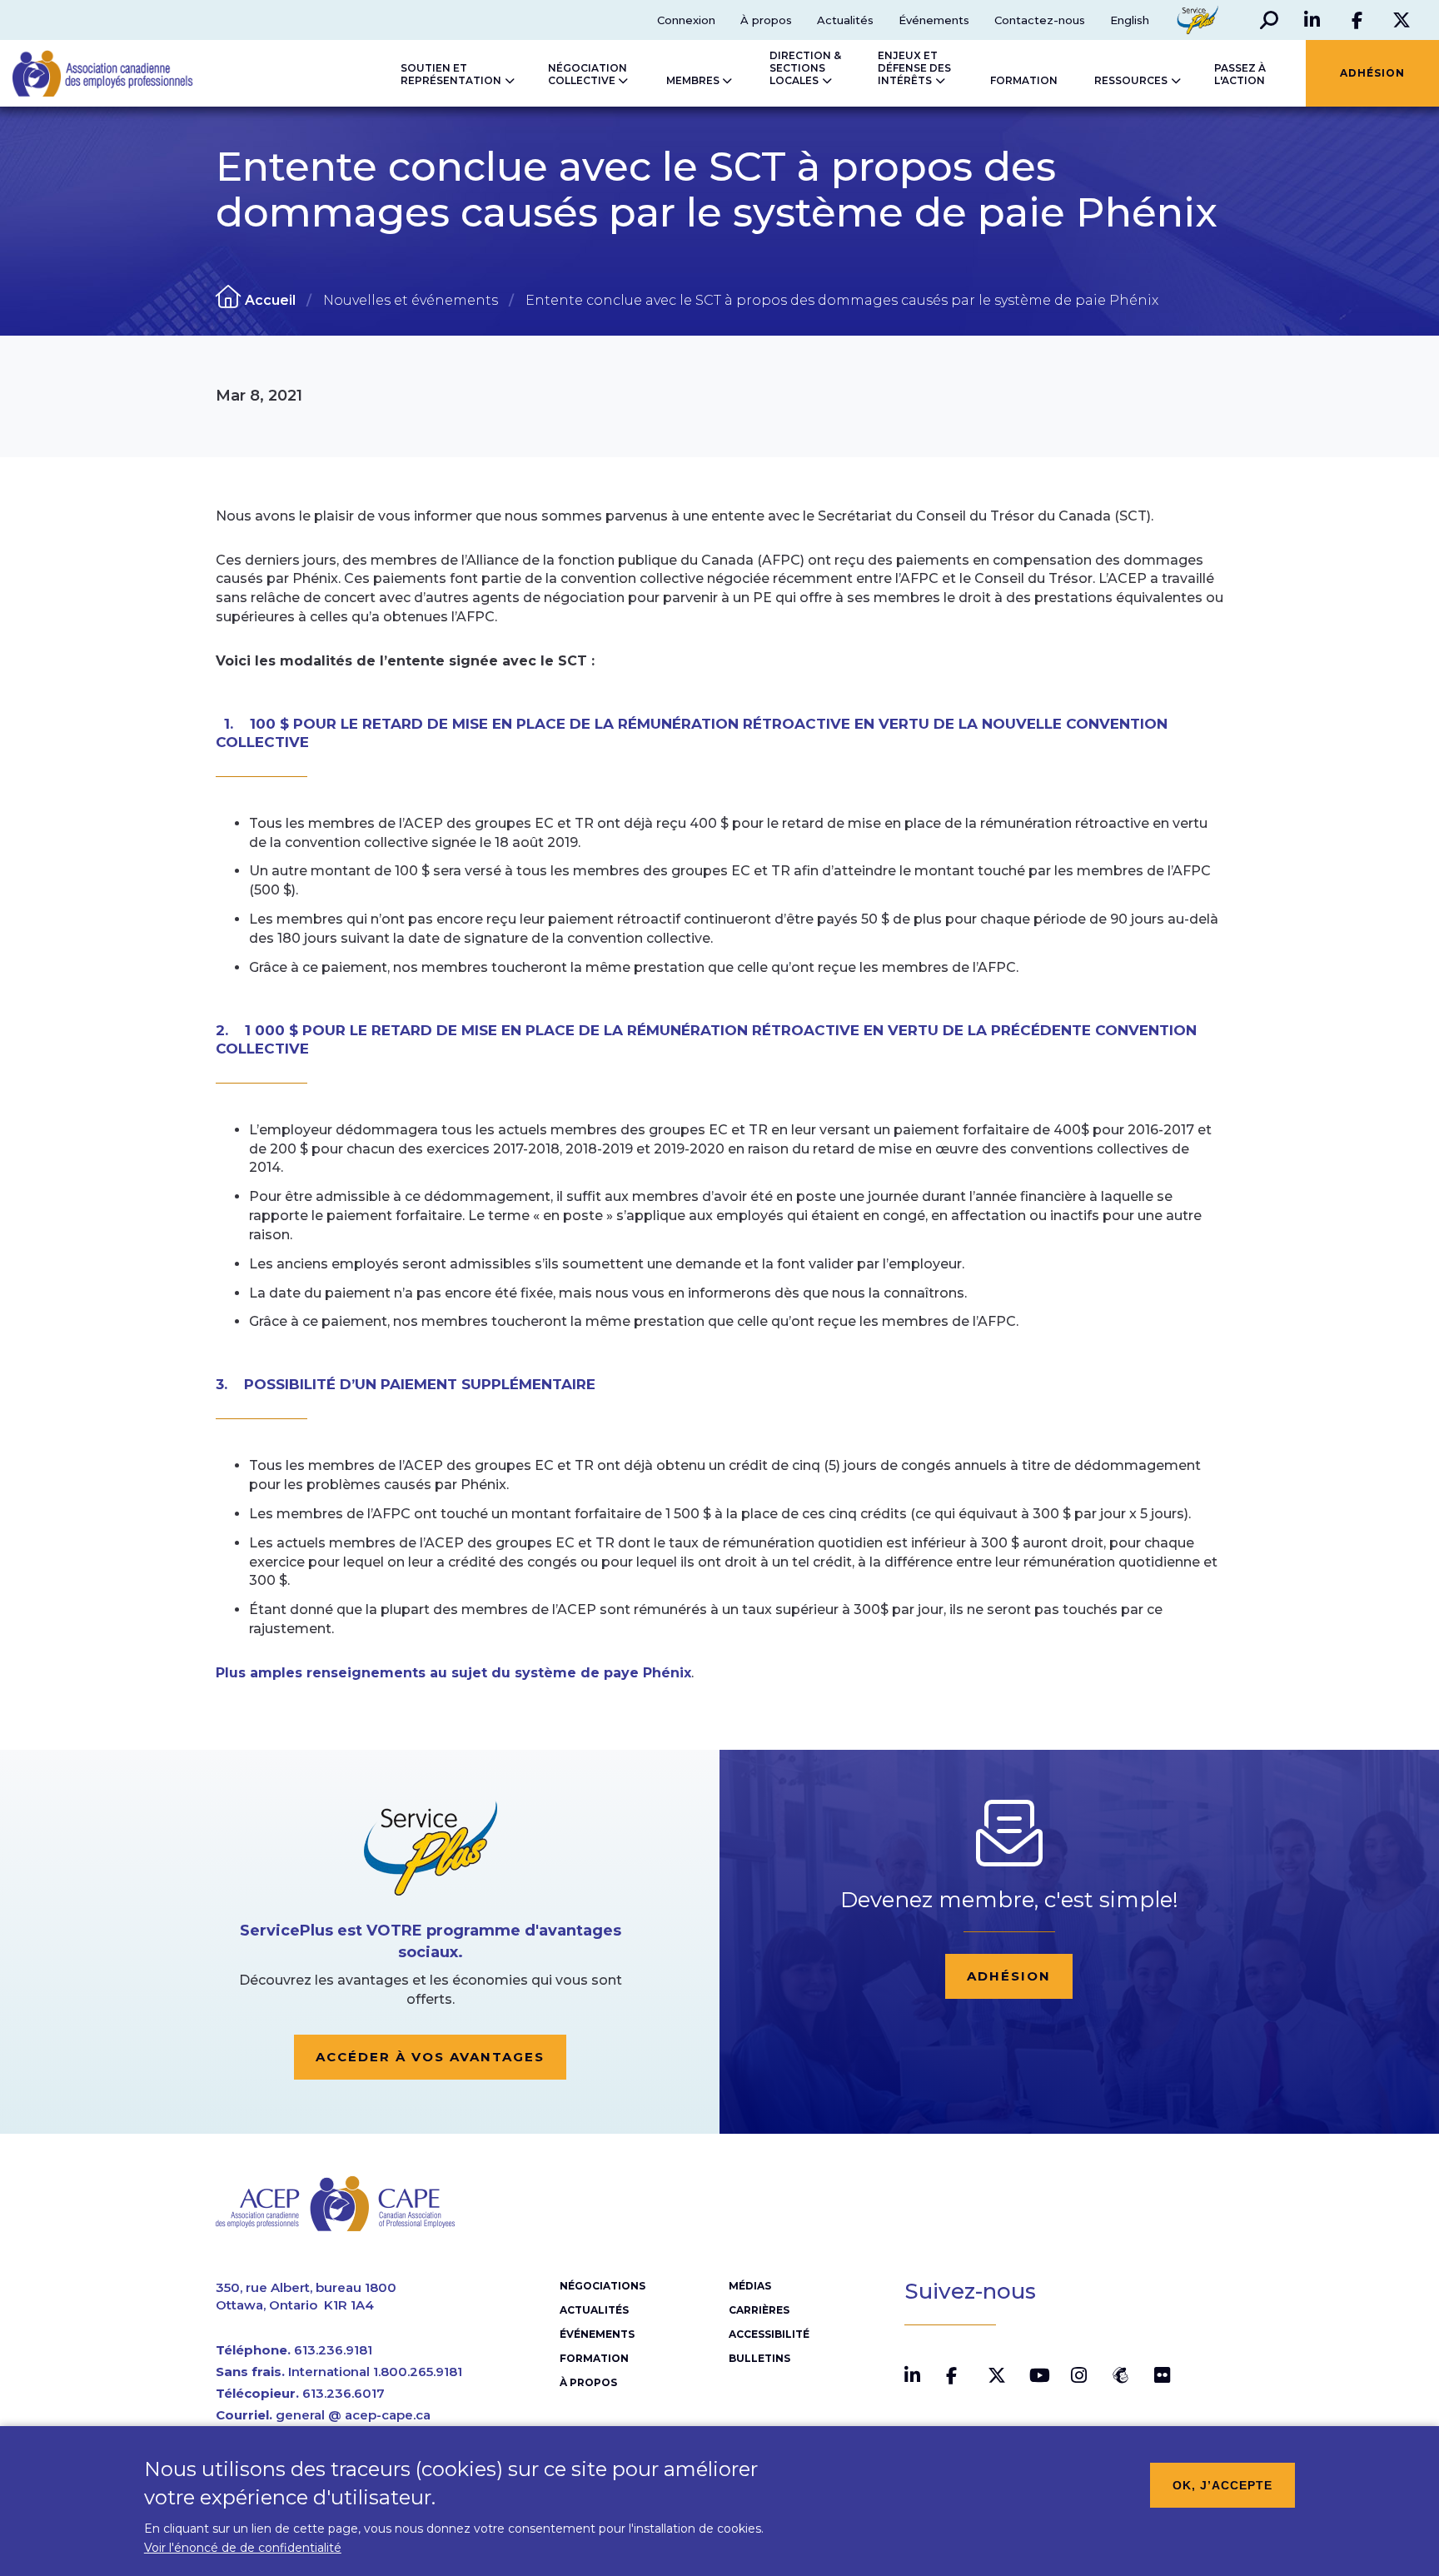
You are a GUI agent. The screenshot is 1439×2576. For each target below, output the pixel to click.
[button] (1269, 20)
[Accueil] (86, 73)
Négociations (602, 2286)
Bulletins (759, 2358)
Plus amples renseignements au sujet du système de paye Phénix (453, 1673)
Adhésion (1009, 1976)
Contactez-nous (1040, 20)
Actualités (845, 20)
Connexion (686, 20)
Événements (934, 20)
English (1130, 20)
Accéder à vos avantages (430, 2057)
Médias (750, 2286)
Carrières (759, 2310)
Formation (594, 2358)
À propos (766, 20)
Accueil (270, 300)
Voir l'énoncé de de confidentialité (243, 2548)
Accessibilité (769, 2334)
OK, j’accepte (1222, 2485)
